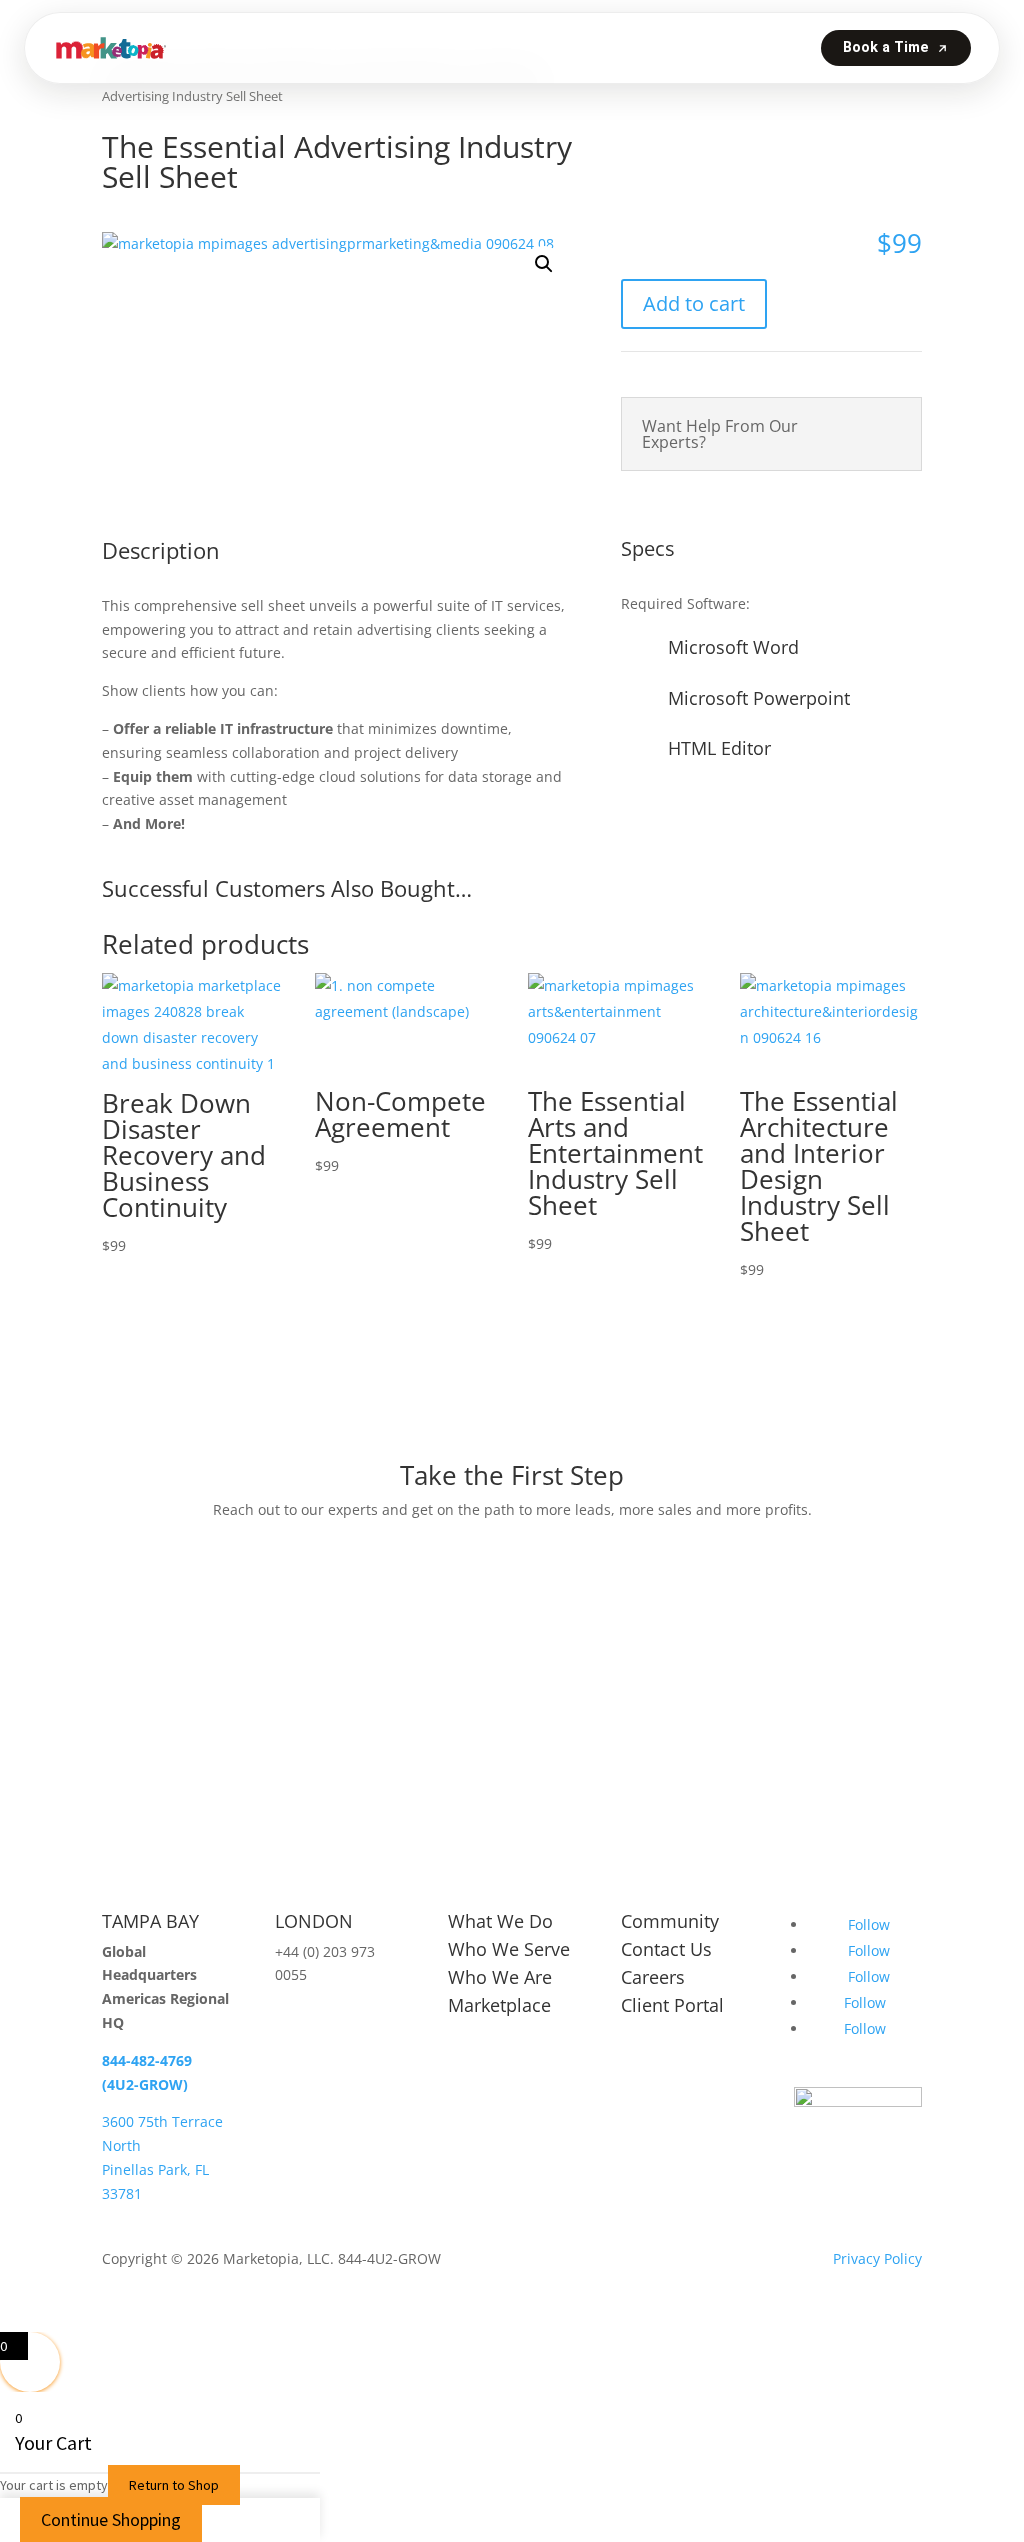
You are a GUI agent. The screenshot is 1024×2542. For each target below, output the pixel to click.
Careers (653, 1977)
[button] (544, 264)
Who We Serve (509, 1949)
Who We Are (500, 1977)
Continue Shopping (111, 2519)
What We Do (500, 1921)
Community (670, 1921)
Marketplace (499, 2005)
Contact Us (666, 1949)
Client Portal (672, 2005)
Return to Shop (174, 2485)
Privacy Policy (877, 2258)
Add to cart (694, 303)
